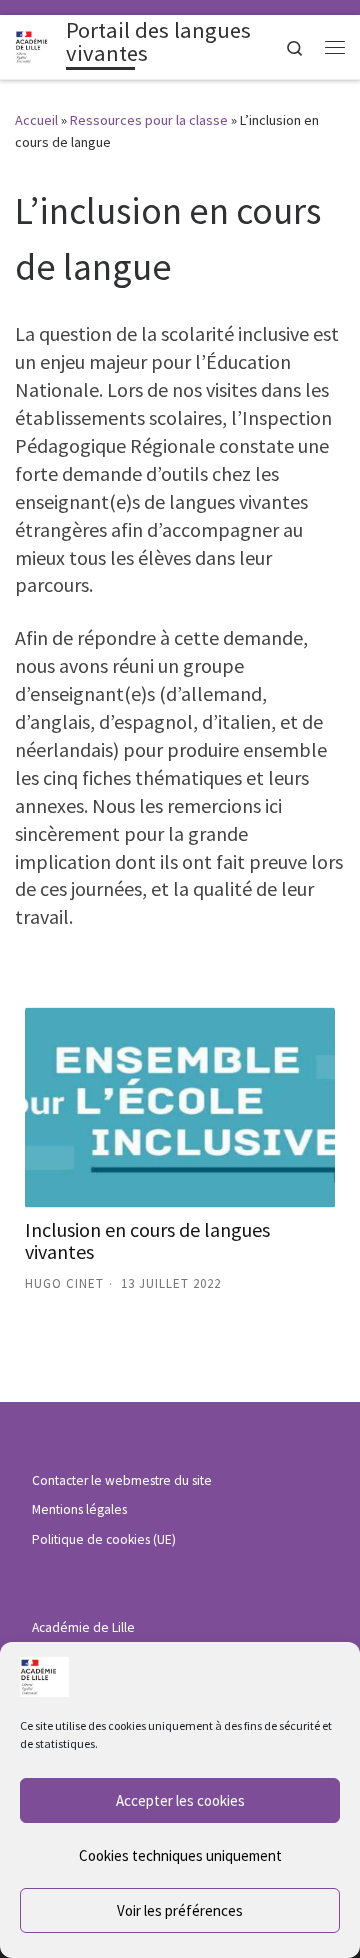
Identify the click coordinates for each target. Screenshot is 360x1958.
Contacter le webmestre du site (122, 1480)
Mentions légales (79, 1509)
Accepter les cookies (180, 1800)
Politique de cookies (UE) (104, 1539)
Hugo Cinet (64, 1283)
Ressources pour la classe (149, 120)
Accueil (36, 120)
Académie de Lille (83, 1627)
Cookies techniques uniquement (180, 1855)
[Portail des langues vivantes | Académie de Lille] (37, 45)
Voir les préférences (180, 1910)
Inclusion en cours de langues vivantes (147, 1240)
